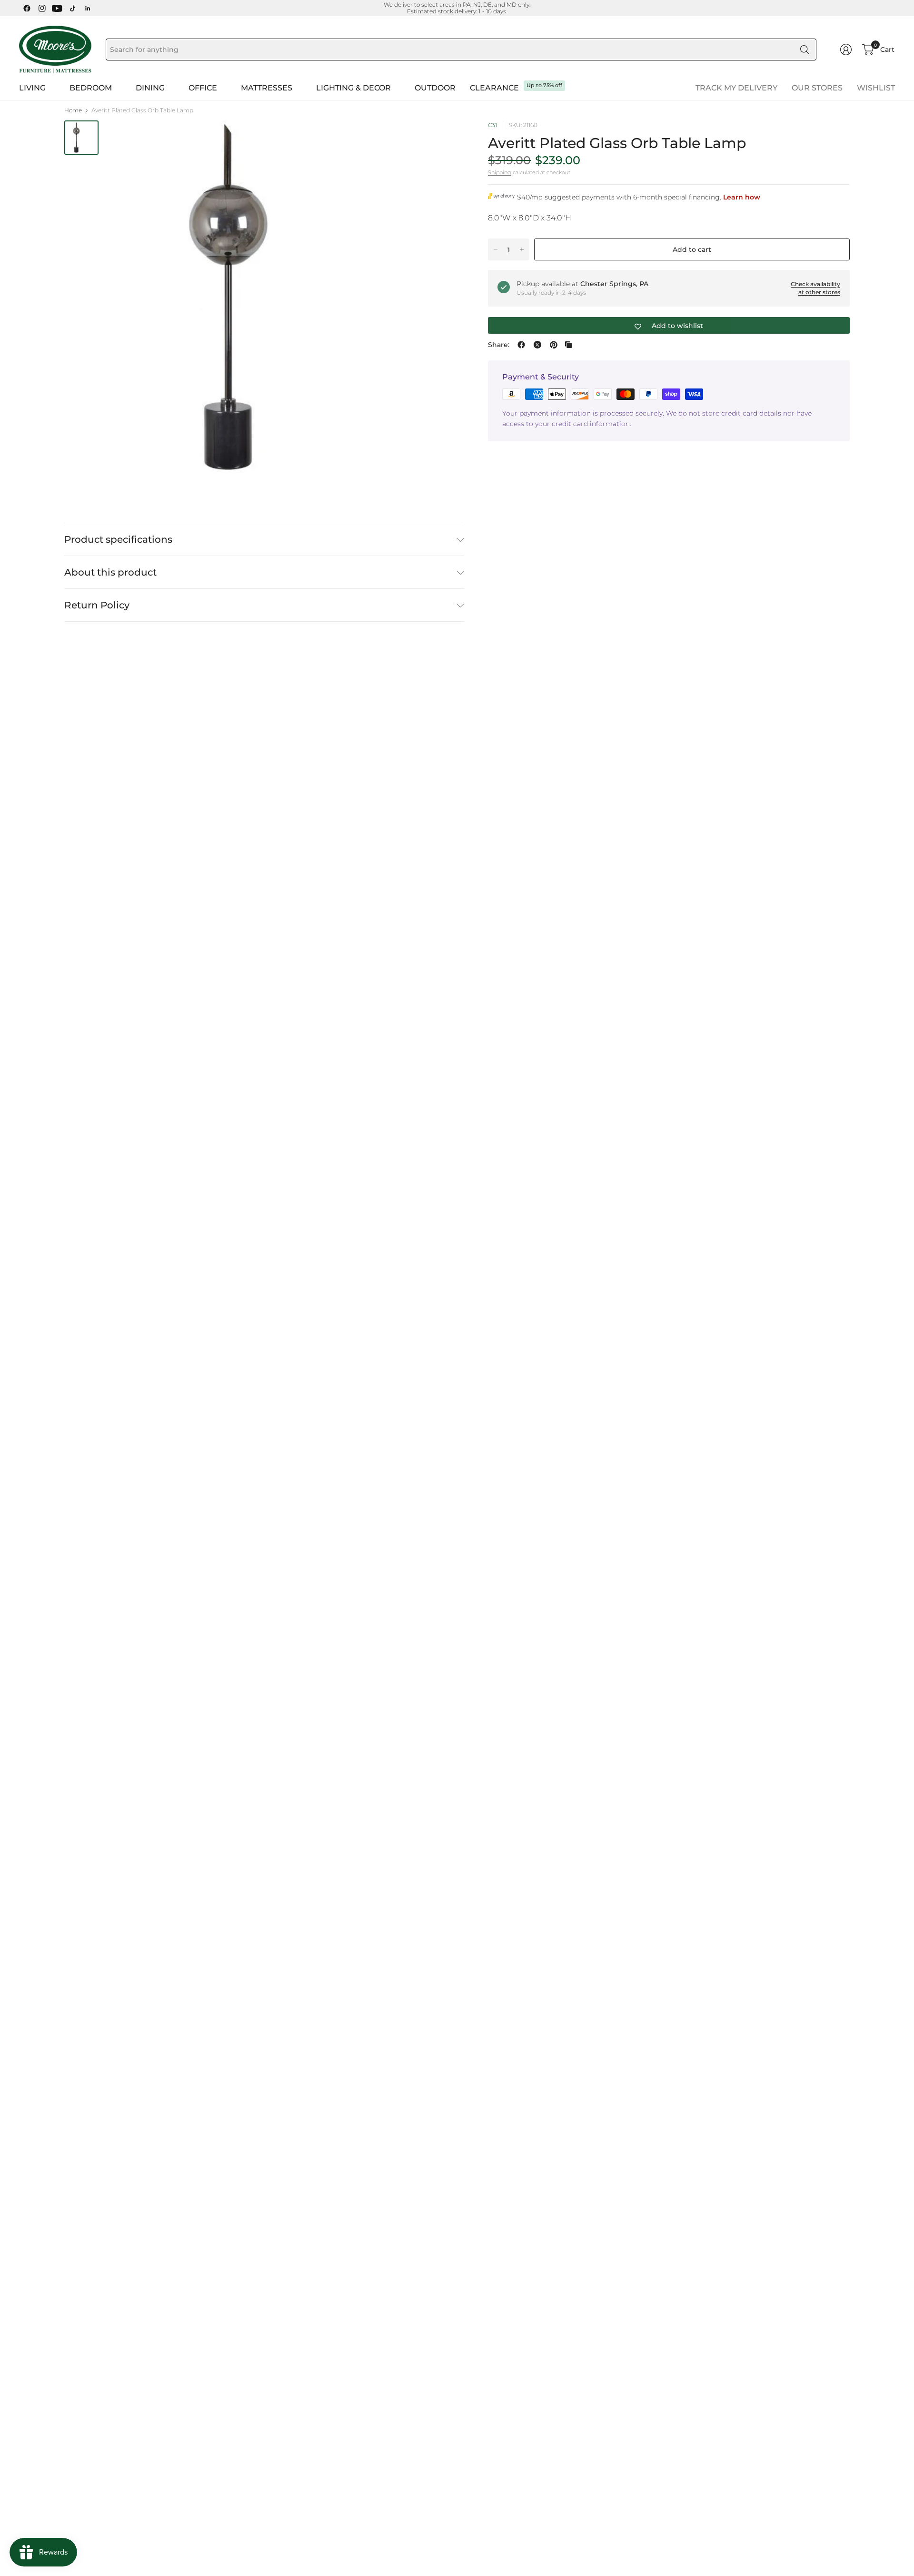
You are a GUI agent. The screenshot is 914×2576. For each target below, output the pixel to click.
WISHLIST (876, 88)
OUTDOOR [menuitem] (435, 88)
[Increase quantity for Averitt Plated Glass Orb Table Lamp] (522, 249)
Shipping (500, 172)
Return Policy (97, 605)
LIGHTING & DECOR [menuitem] (353, 88)
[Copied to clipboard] (568, 345)
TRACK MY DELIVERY (736, 88)
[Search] (805, 50)
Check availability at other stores (815, 288)
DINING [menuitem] (150, 88)
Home (73, 110)
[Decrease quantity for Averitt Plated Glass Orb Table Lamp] (496, 249)
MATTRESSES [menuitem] (267, 88)
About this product (110, 572)
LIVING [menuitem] (32, 88)
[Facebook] (27, 8)
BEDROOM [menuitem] (91, 88)
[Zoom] (446, 139)
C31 (492, 125)
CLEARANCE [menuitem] (494, 88)
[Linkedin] (88, 8)
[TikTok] (72, 8)
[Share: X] (537, 345)
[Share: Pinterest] (554, 345)
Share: (499, 345)
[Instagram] (42, 8)
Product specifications (118, 539)
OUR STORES (817, 88)
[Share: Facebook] (521, 345)
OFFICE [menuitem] (203, 88)
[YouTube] (57, 8)
